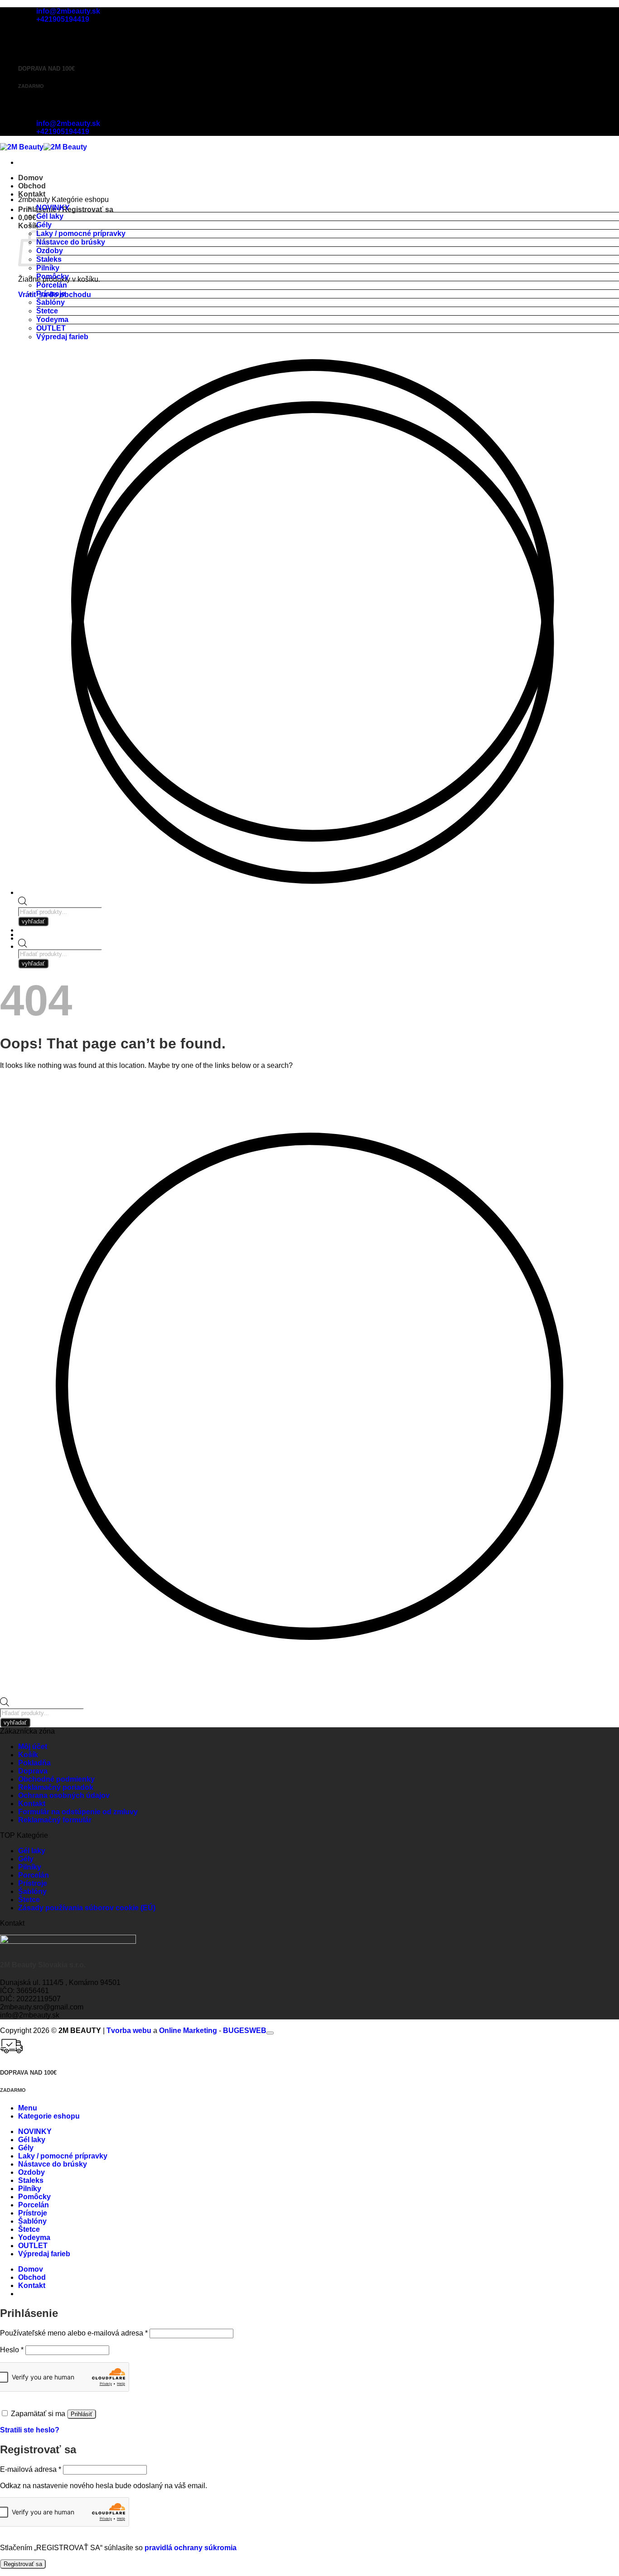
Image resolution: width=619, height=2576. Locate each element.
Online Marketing (188, 2031)
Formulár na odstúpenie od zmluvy (78, 1812)
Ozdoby (31, 2172)
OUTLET (51, 328)
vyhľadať (33, 964)
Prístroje (51, 294)
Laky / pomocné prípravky (81, 233)
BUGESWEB (245, 2031)
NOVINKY (53, 208)
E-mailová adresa (31, 2469)
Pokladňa (34, 1763)
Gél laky (50, 216)
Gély (44, 225)
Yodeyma (52, 320)
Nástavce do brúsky (71, 242)
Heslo (12, 2350)
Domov (31, 178)
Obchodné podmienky (56, 1779)
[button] (27, 218)
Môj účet (33, 1747)
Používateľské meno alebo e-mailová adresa (74, 2333)
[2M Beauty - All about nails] (44, 147)
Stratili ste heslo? (30, 2430)
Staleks (31, 2180)
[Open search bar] (23, 945)
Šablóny (51, 302)
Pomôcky (53, 276)
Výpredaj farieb (62, 337)
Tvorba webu (129, 2031)
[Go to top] (270, 2033)
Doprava (33, 1771)
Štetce (47, 311)
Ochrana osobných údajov (64, 1795)
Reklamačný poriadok (56, 1787)
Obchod (32, 186)
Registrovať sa (23, 2564)
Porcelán (52, 285)
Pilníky (48, 268)
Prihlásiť (82, 2414)
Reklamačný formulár (55, 1820)
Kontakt (32, 194)
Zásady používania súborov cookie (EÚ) (87, 1908)
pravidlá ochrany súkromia (191, 2548)
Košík (28, 1755)
